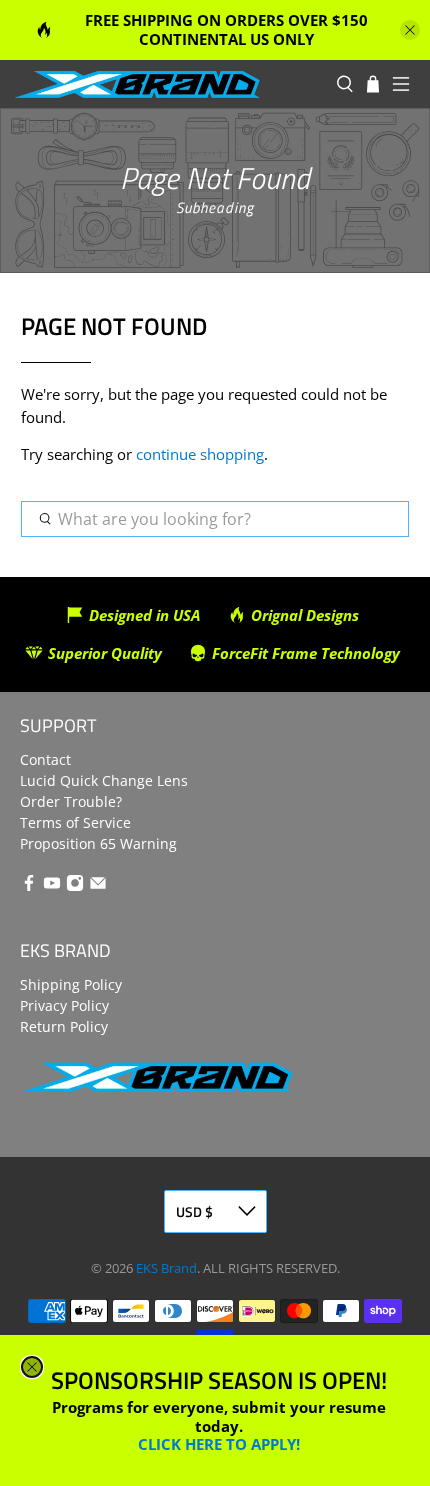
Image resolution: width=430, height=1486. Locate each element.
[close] (32, 1367)
